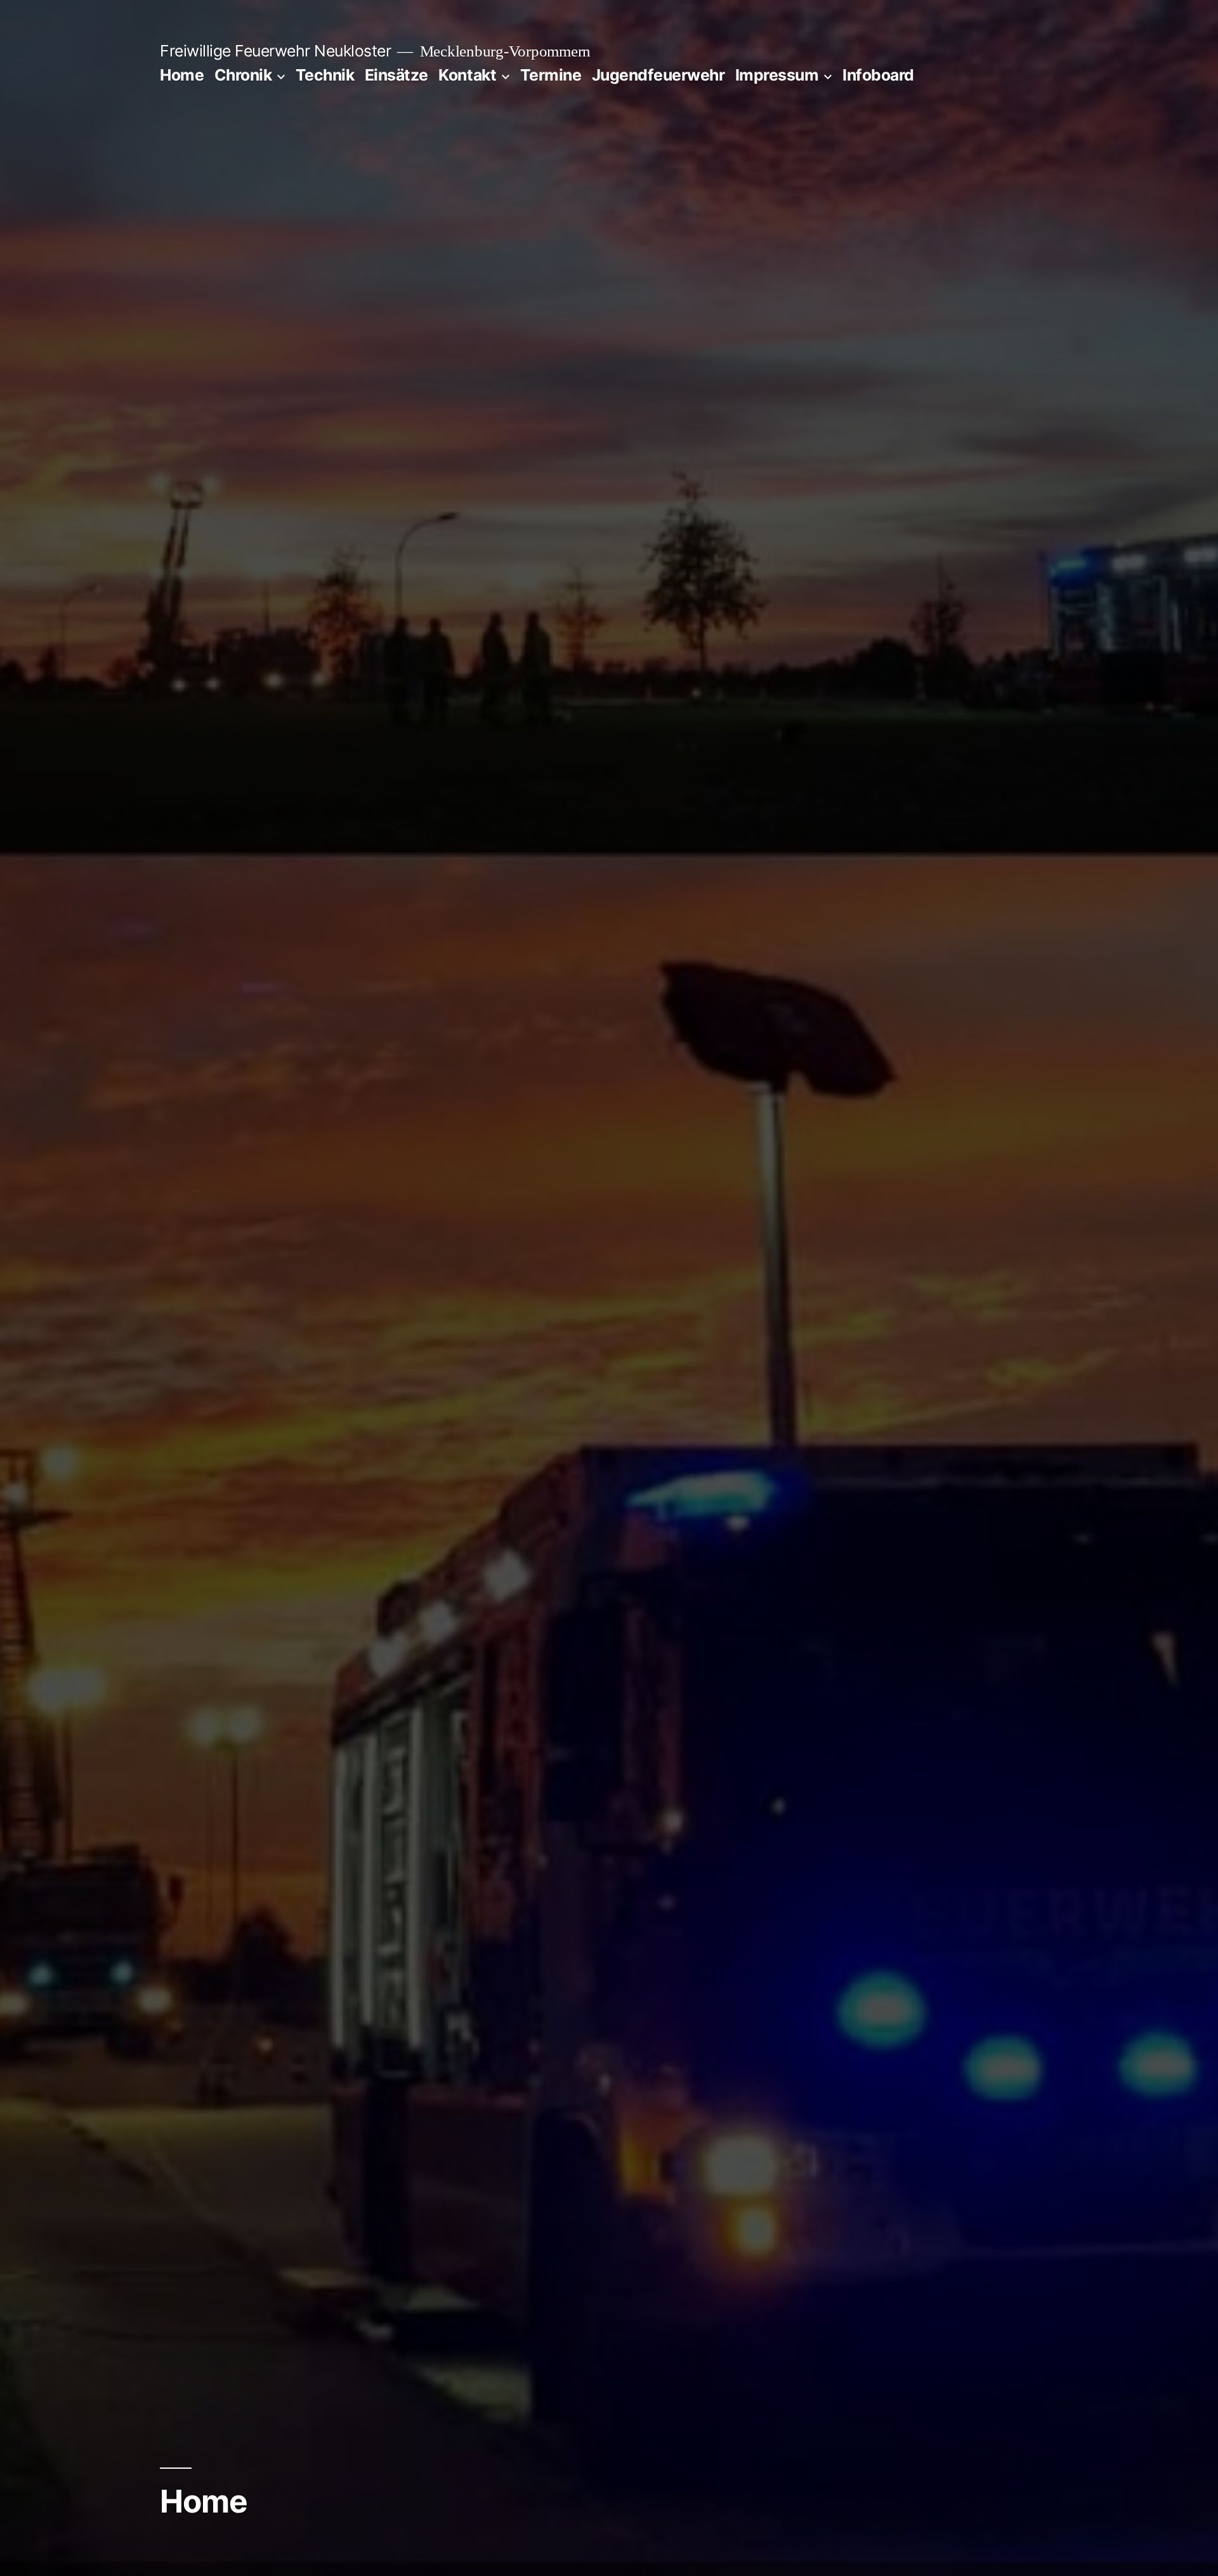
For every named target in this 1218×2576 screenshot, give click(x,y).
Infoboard (878, 75)
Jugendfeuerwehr (658, 75)
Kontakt (467, 75)
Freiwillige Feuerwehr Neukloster (275, 51)
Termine (551, 75)
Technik (325, 75)
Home (182, 75)
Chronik (243, 75)
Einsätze (396, 75)
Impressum (777, 75)
